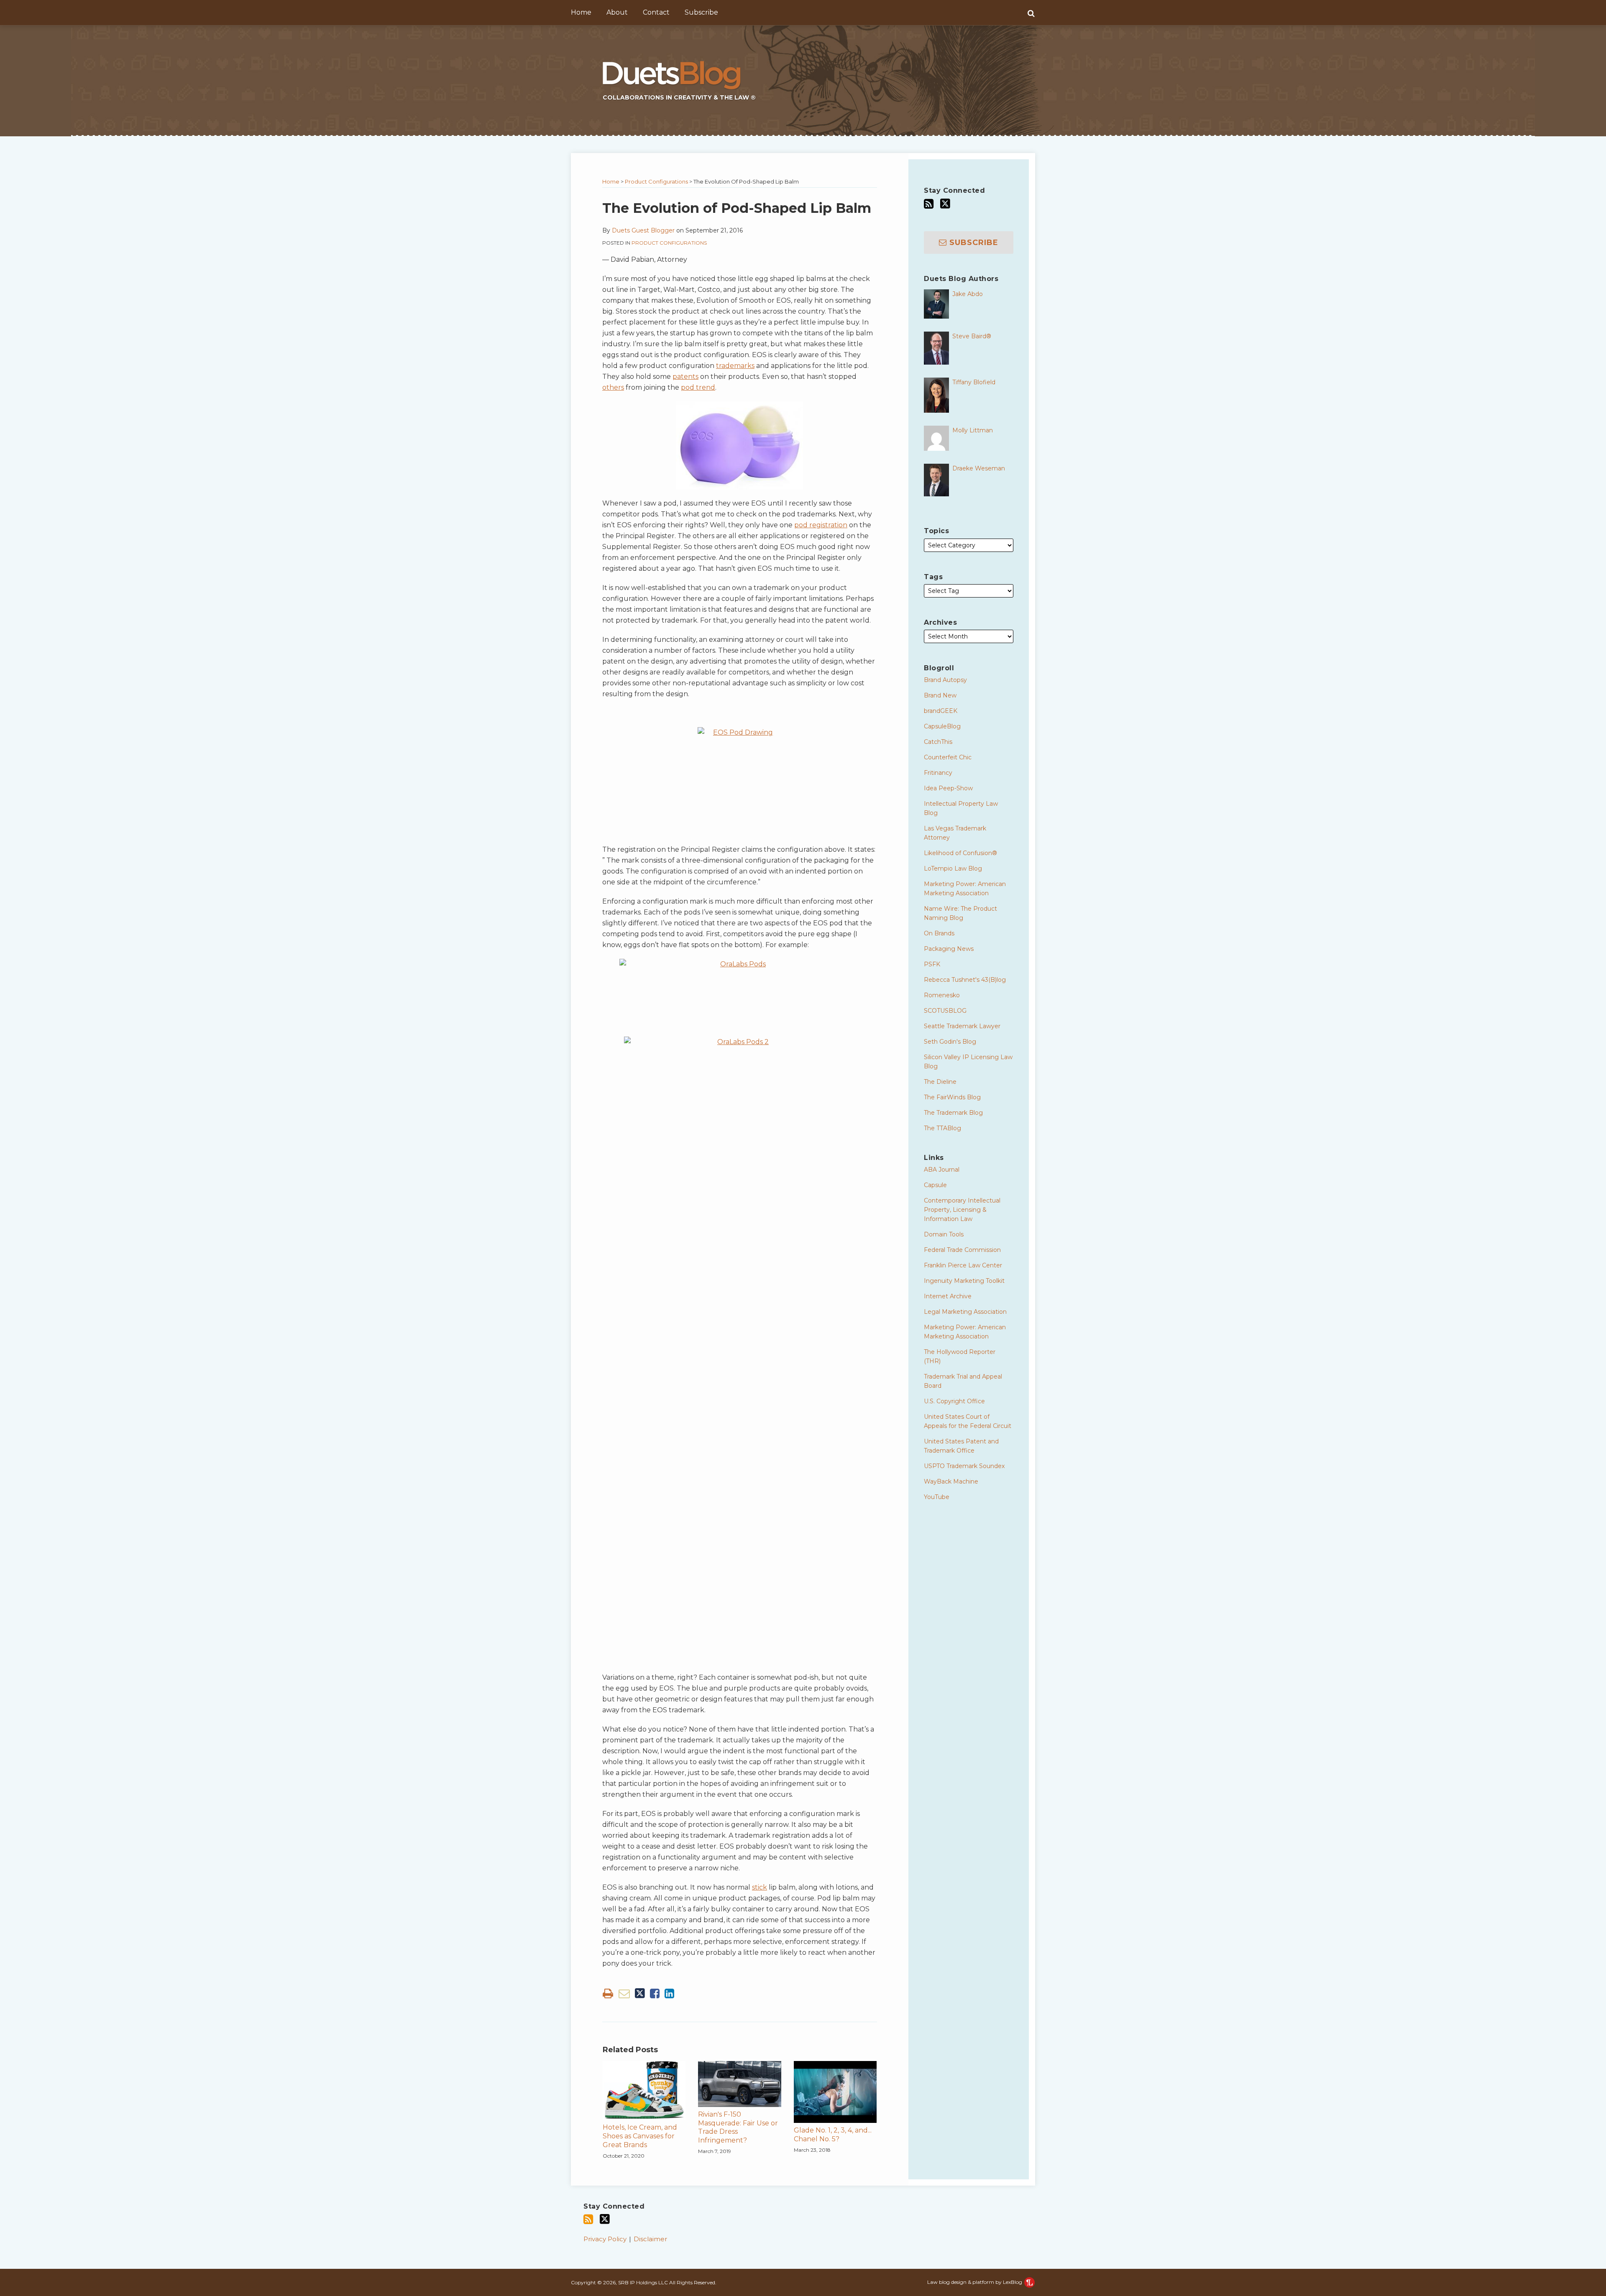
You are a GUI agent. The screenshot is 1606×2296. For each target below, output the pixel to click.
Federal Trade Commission (962, 1250)
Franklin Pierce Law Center (963, 1265)
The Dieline (940, 1082)
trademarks (735, 366)
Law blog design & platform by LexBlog (975, 2282)
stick (760, 1887)
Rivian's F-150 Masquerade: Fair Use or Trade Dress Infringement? (738, 2127)
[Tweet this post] (640, 1993)
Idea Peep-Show (948, 788)
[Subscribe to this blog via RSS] (929, 204)
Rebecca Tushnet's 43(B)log (965, 980)
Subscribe (701, 12)
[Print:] (608, 1993)
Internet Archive (948, 1296)
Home (581, 12)
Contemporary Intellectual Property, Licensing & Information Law (962, 1210)
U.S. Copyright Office (954, 1401)
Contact (656, 12)
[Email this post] (624, 1993)
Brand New (940, 695)
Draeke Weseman (979, 468)
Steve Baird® (972, 336)
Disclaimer (650, 2239)
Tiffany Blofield (974, 382)
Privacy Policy (605, 2239)
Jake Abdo (968, 294)
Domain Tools (944, 1234)
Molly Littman (973, 430)
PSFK (932, 964)
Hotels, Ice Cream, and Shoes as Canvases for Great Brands (640, 2136)
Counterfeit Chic (948, 757)
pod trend (698, 387)
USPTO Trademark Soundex (964, 1466)
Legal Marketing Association (965, 1312)
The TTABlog (942, 1128)
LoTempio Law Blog (953, 868)
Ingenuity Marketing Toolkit (964, 1281)
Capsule (935, 1185)
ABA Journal (942, 1170)
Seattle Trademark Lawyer (962, 1026)
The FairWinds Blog (952, 1097)
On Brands (939, 933)
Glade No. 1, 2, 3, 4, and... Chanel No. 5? (833, 2135)
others (613, 387)
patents (685, 377)
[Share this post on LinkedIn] (669, 1993)
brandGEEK (941, 711)
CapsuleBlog (942, 726)
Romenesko (942, 995)
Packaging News (949, 949)
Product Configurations (656, 181)
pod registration (821, 525)
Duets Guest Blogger (643, 230)
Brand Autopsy (945, 680)
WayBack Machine (951, 1481)
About (617, 12)
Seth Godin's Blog (950, 1042)
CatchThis (938, 742)
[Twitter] (945, 204)
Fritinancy (938, 773)
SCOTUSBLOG (945, 1011)
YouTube (937, 1497)
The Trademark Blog (953, 1113)
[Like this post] (655, 1993)
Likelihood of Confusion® (960, 853)
